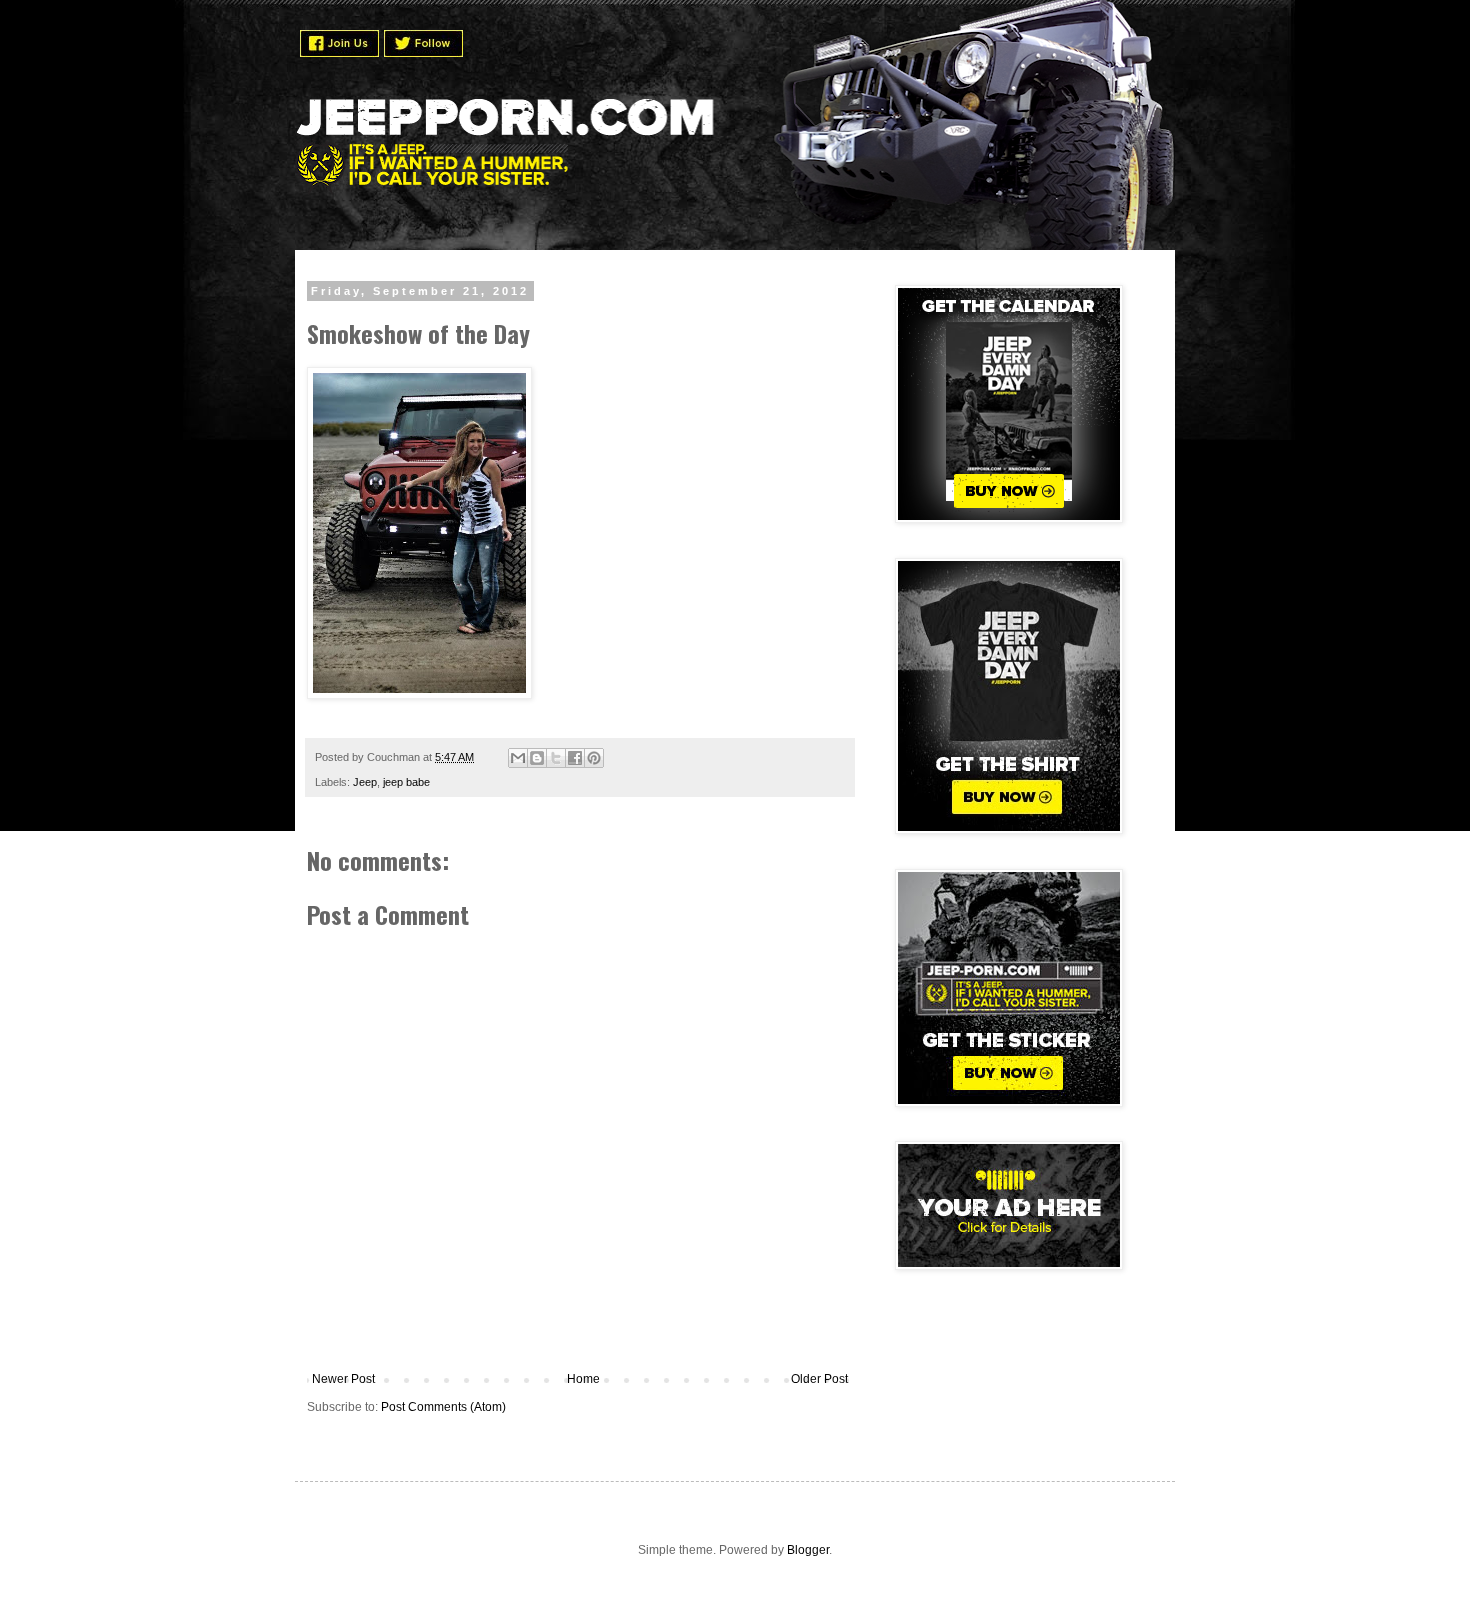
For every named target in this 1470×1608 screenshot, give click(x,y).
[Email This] (518, 758)
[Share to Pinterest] (594, 758)
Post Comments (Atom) (443, 1407)
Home (583, 1379)
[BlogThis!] (537, 758)
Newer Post (343, 1379)
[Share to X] (556, 758)
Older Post (819, 1379)
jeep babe (406, 782)
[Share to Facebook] (575, 758)
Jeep (365, 782)
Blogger (808, 1550)
